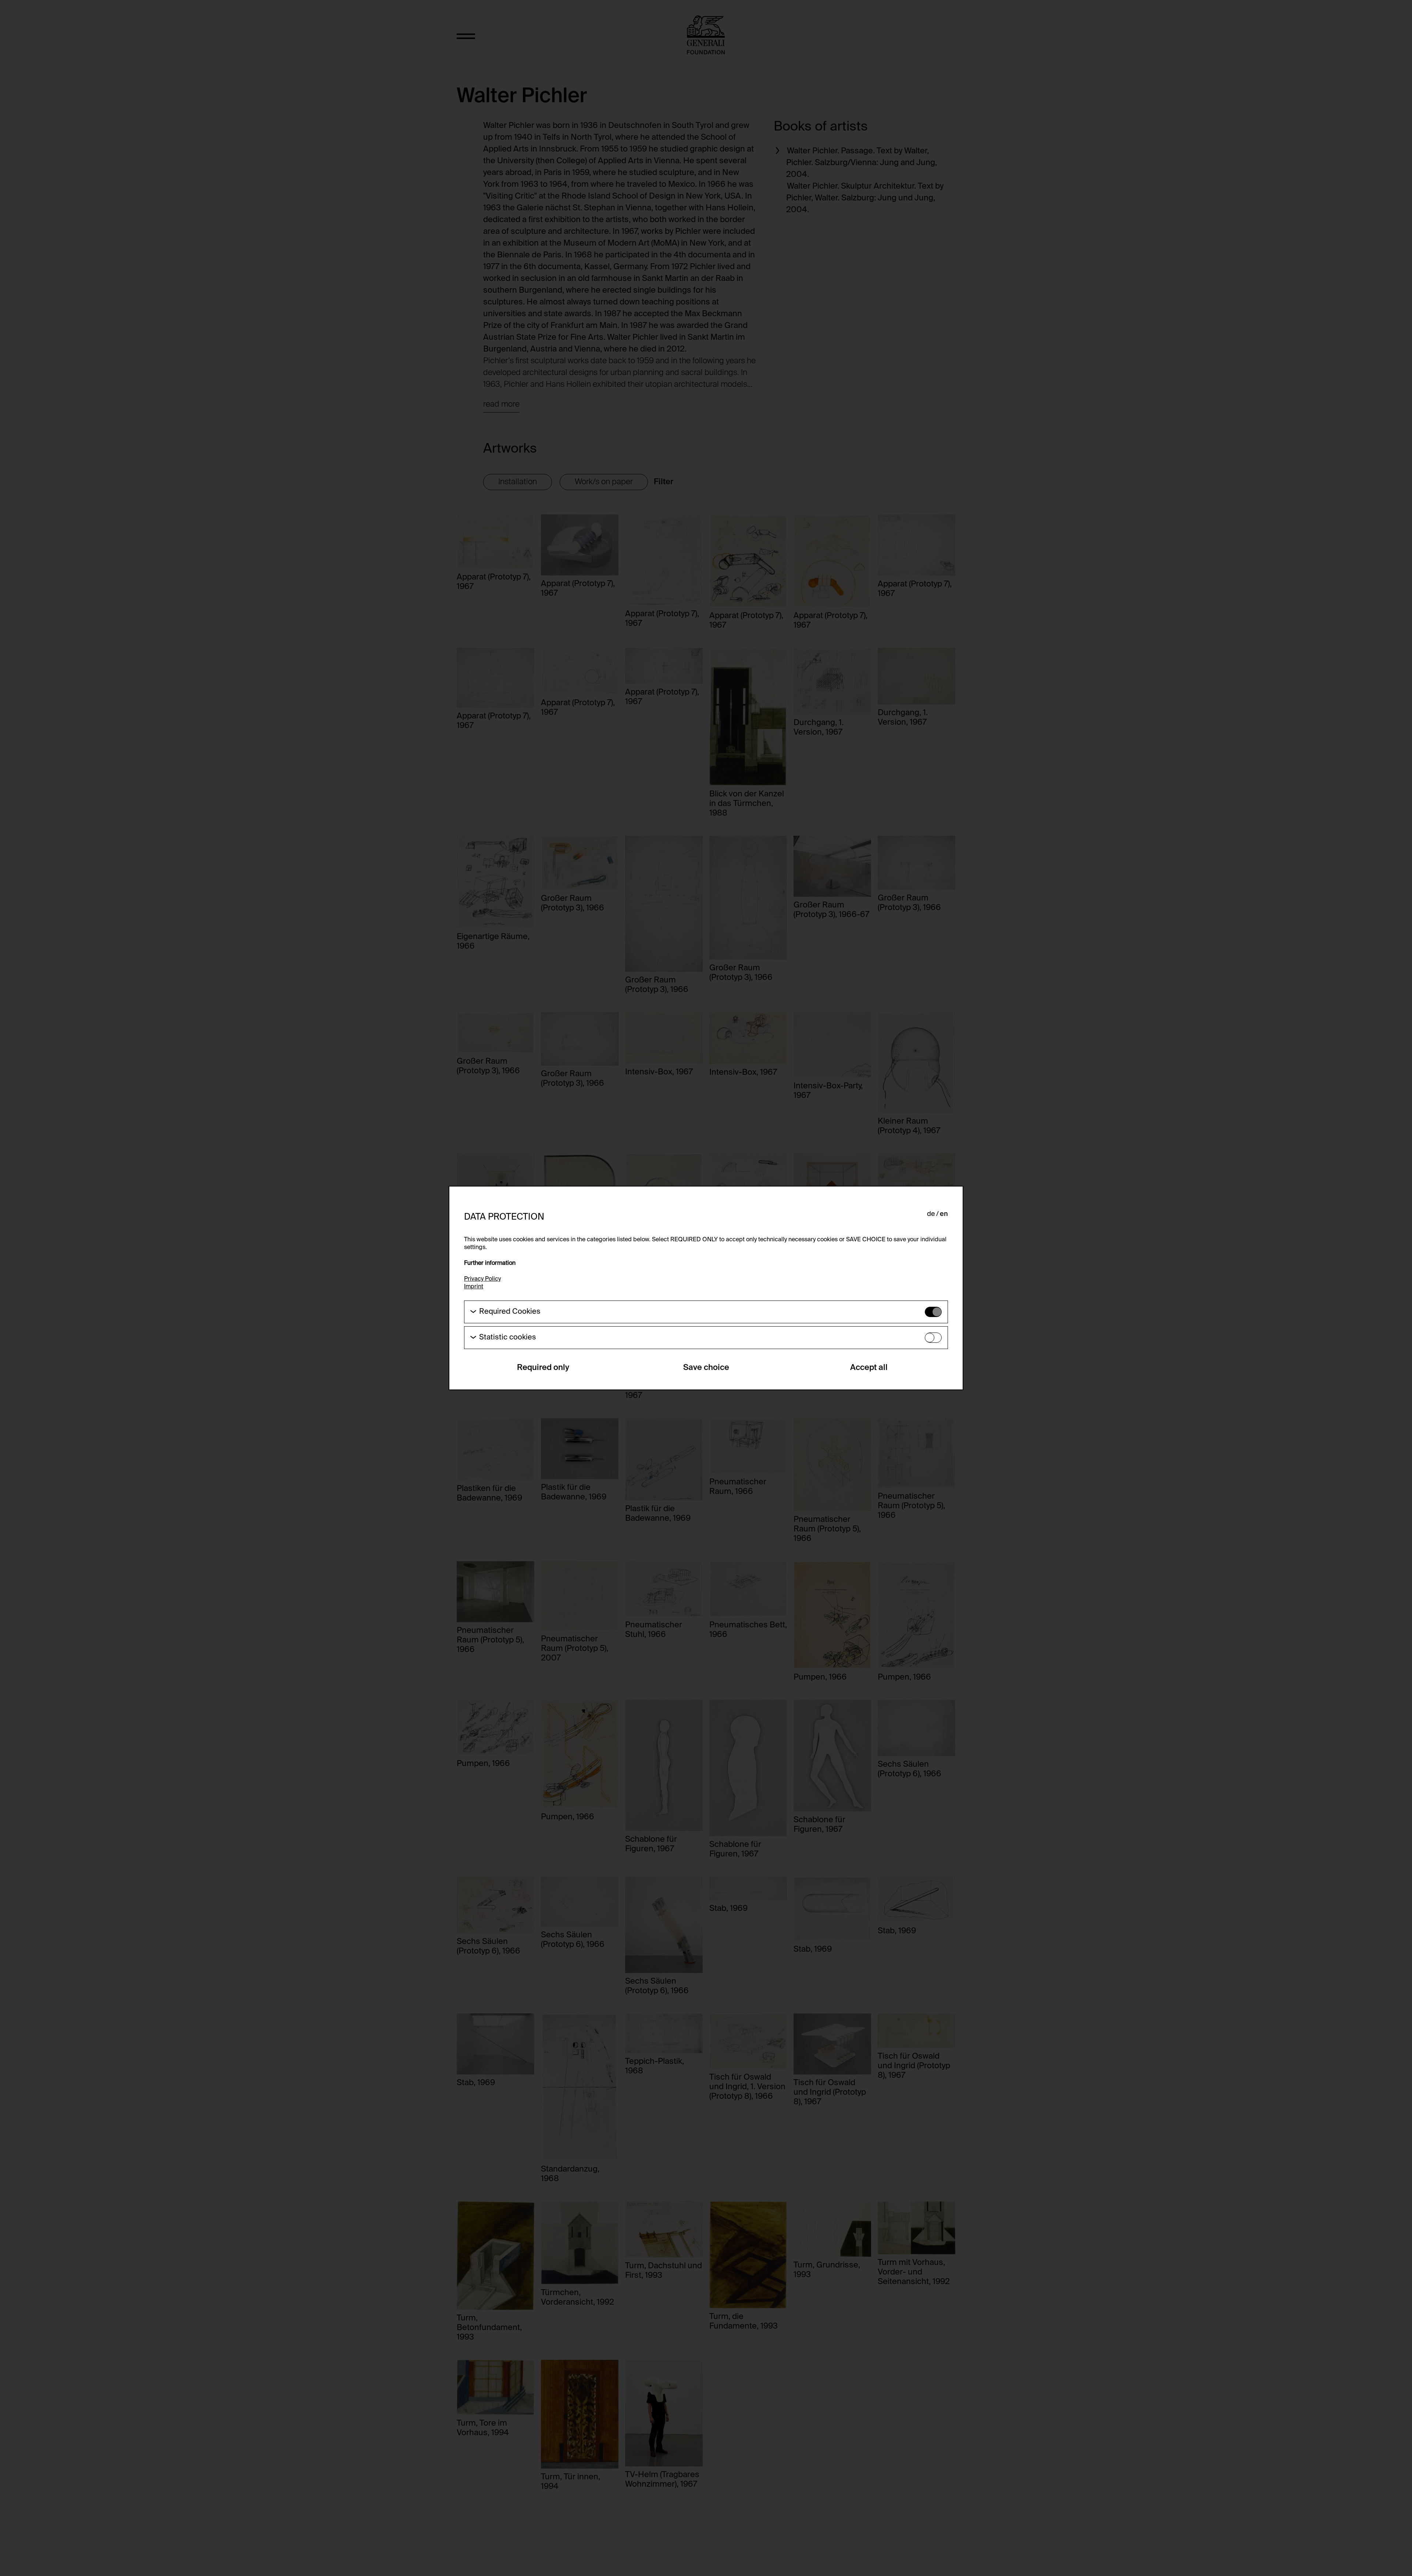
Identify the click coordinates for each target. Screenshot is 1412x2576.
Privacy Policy (482, 1279)
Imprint (474, 1287)
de (931, 1214)
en (944, 1214)
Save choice (706, 1368)
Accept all (869, 1368)
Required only (543, 1368)
